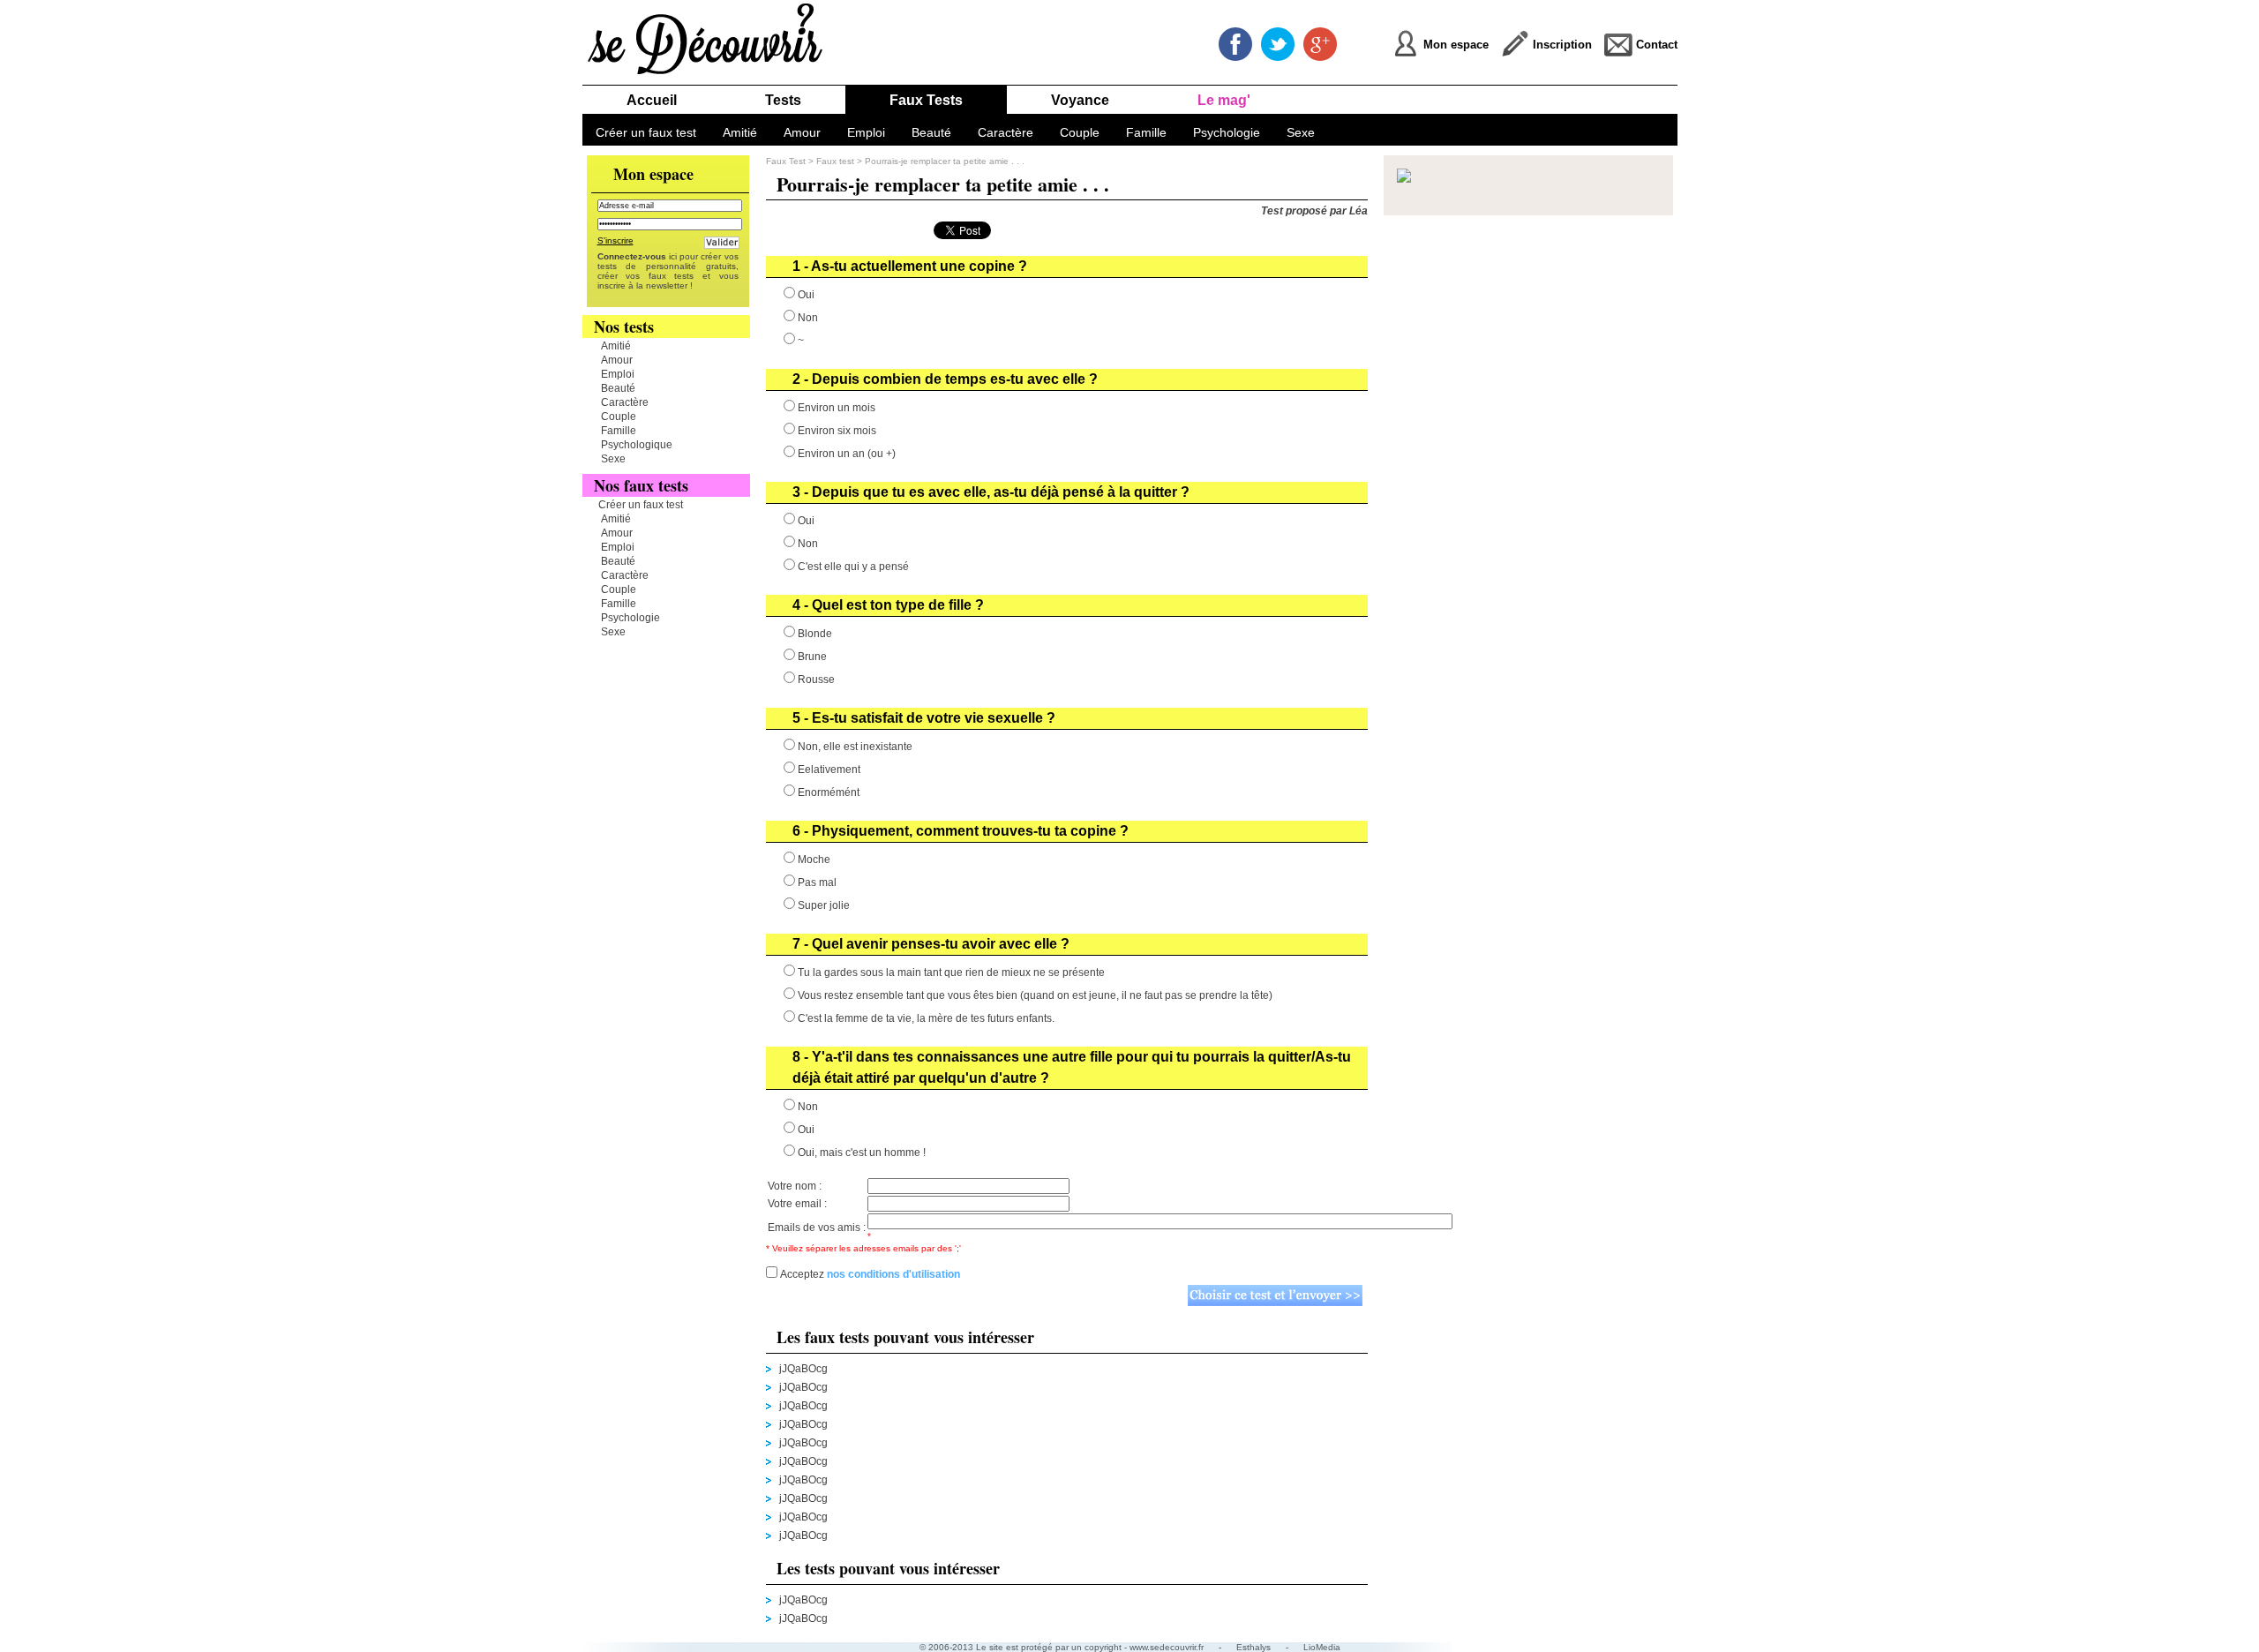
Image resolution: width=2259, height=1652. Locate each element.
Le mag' (1224, 100)
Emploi (866, 132)
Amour (802, 132)
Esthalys (1253, 1647)
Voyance (1080, 100)
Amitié (740, 132)
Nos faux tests (641, 485)
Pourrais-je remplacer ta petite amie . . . (945, 161)
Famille (1146, 132)
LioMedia (1322, 1647)
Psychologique (637, 445)
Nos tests (624, 327)
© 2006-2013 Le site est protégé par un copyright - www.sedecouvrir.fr (1062, 1647)
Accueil (652, 100)
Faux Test (786, 161)
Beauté (931, 132)
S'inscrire (615, 240)
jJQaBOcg (803, 1369)
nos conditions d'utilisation (893, 1274)
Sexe (1301, 132)
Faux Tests (926, 100)
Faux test (837, 161)
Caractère (1006, 132)
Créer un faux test (646, 132)
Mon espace (653, 174)
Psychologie (1227, 132)
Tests (783, 100)
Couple (1080, 132)
